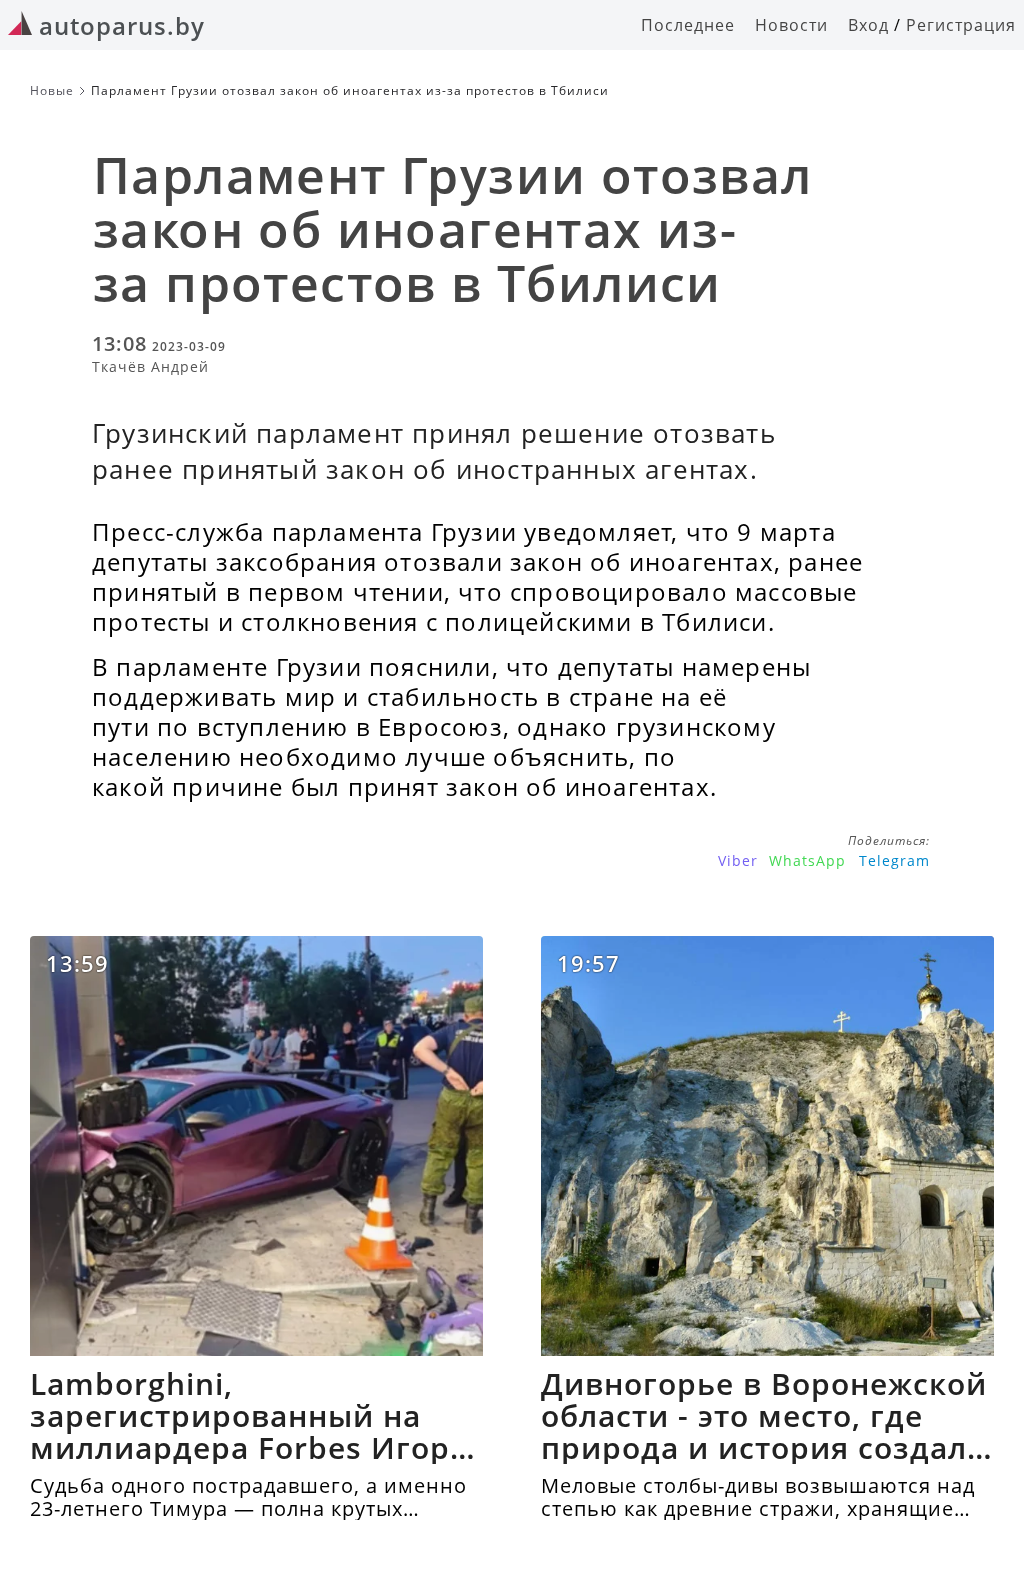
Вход (868, 25)
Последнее (688, 25)
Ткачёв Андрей (150, 366)
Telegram (894, 860)
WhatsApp (807, 860)
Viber (738, 860)
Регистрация (961, 25)
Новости (791, 25)
